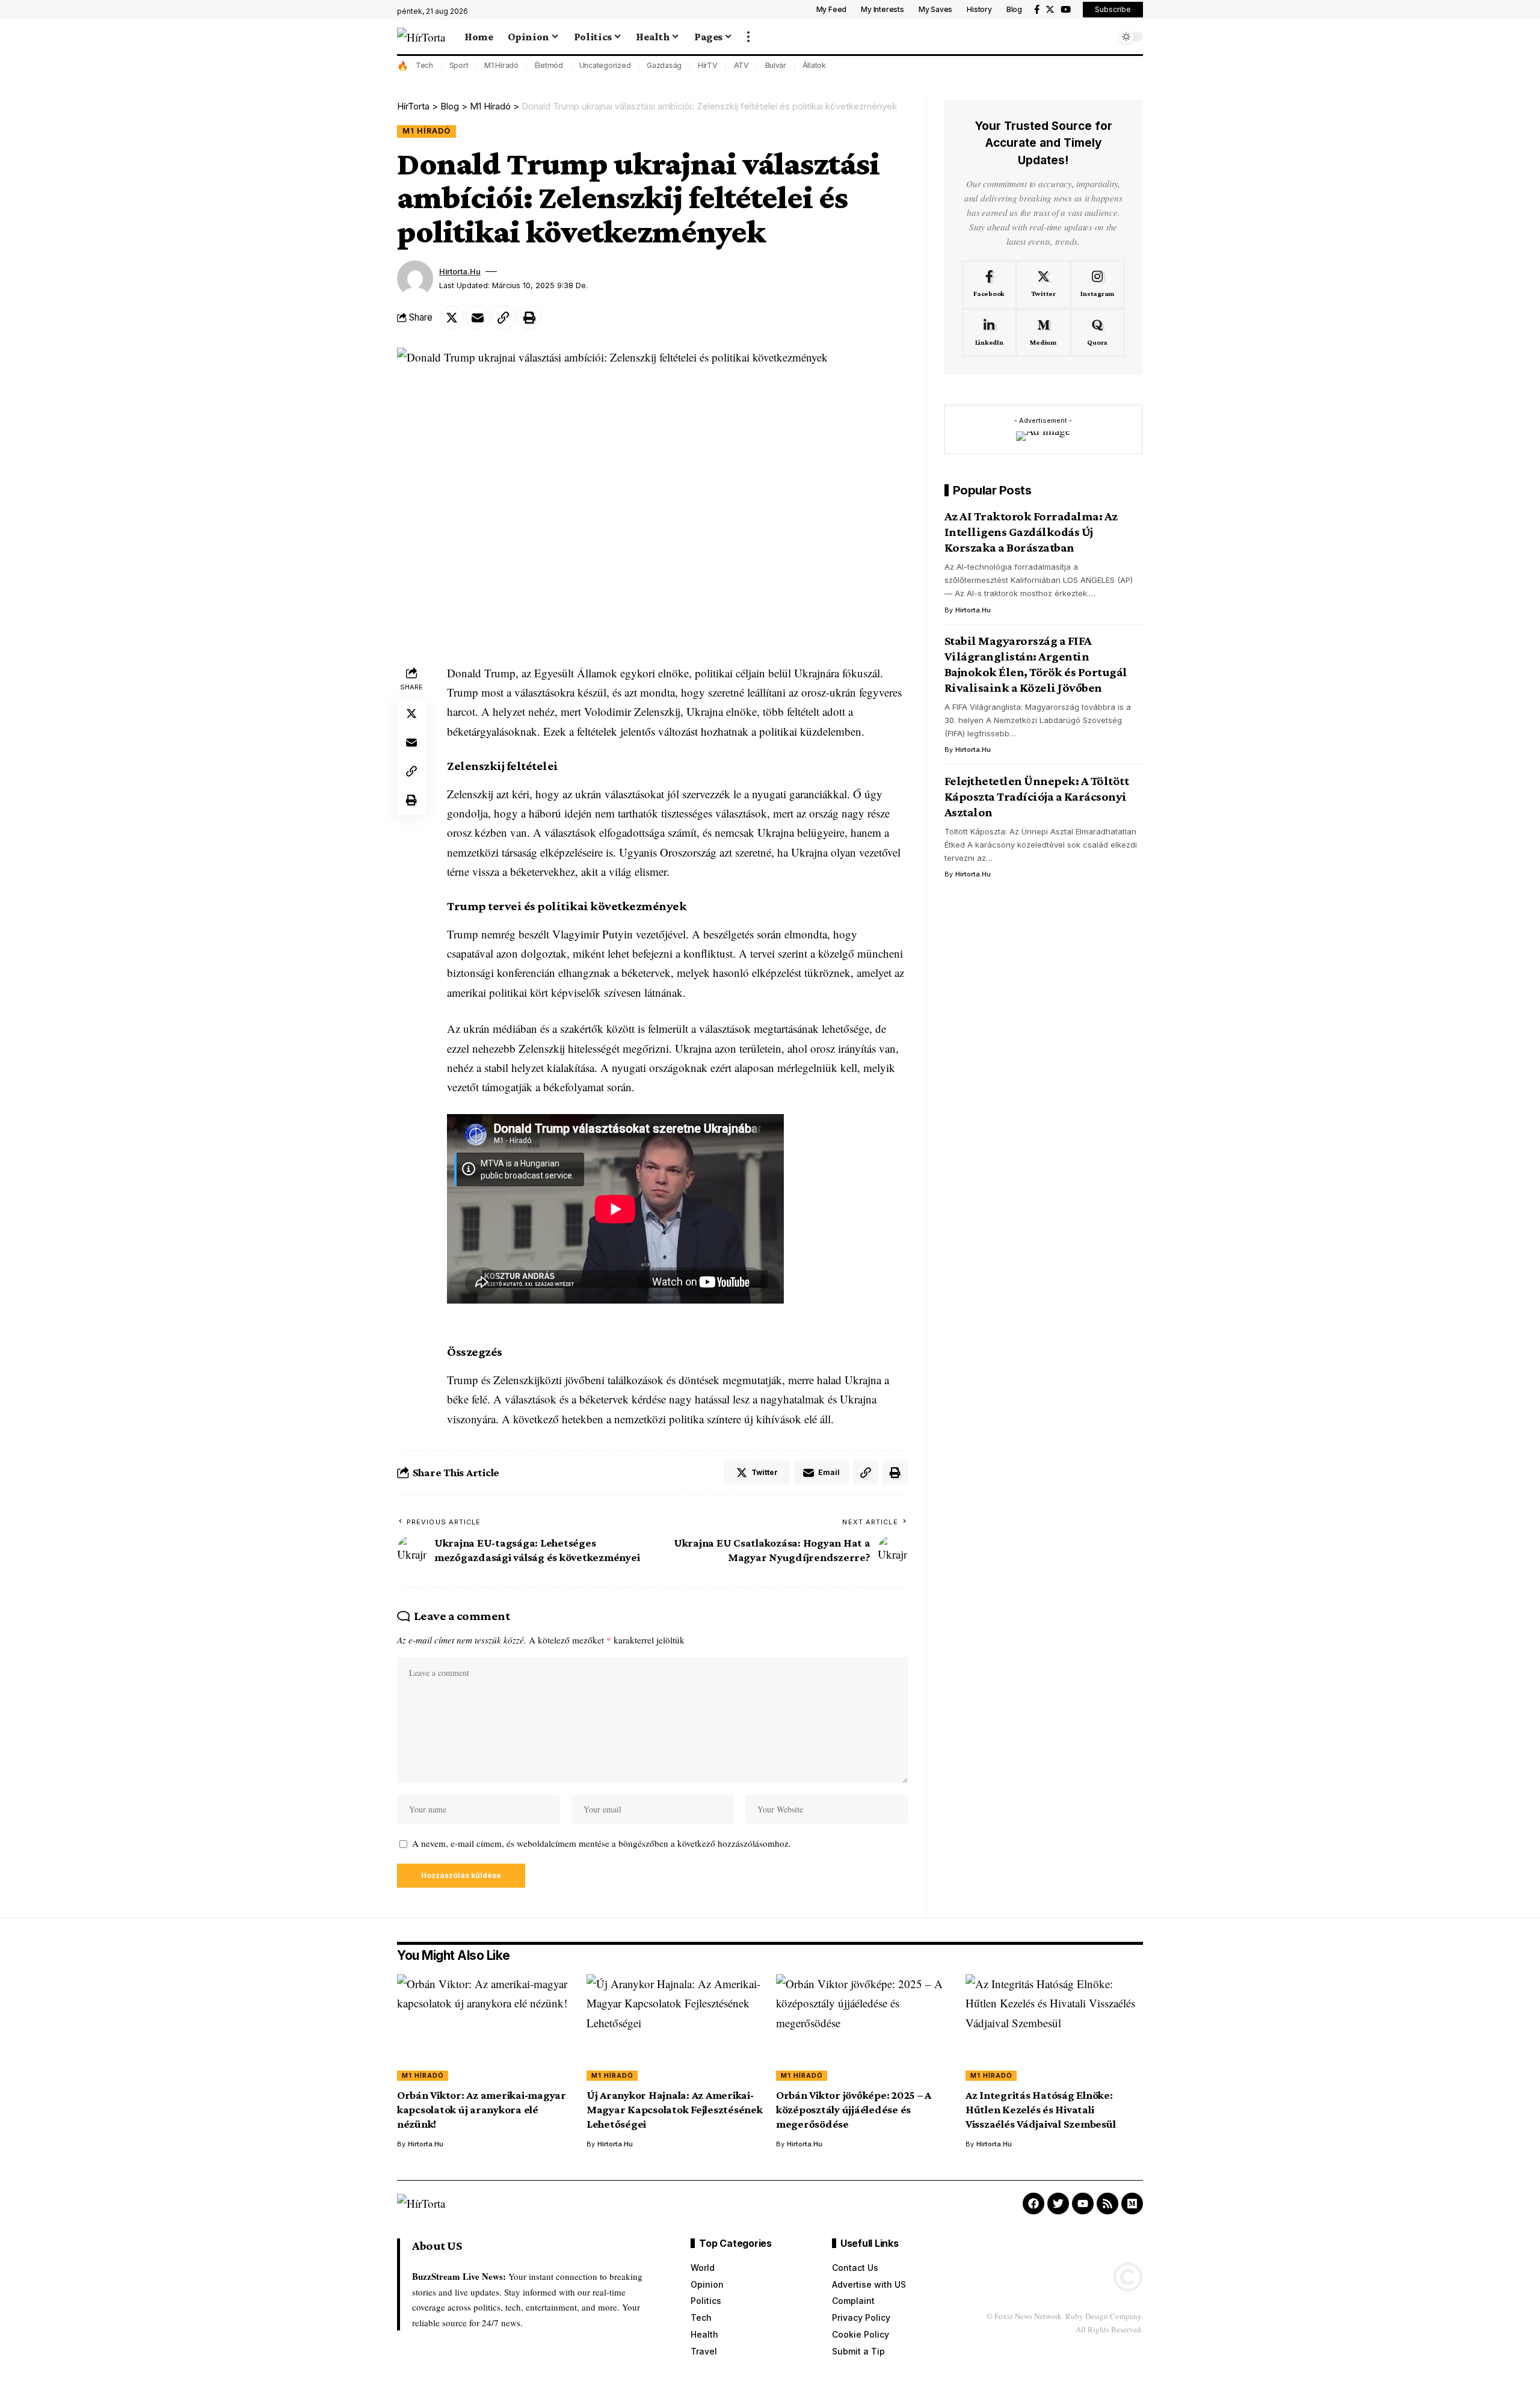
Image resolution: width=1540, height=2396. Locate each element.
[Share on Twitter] (452, 318)
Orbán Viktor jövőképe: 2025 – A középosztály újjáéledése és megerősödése (854, 2109)
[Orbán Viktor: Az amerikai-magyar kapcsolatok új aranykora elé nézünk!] (486, 2028)
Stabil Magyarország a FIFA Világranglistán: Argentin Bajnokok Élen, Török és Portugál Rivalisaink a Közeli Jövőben (1036, 664)
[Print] (529, 318)
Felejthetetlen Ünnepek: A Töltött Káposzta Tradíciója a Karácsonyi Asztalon (1037, 796)
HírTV (708, 65)
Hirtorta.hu (460, 272)
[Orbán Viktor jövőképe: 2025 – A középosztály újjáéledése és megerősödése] (865, 2028)
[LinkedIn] (989, 333)
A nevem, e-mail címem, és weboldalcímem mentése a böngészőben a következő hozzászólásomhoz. (602, 1843)
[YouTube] (1066, 10)
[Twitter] (1050, 10)
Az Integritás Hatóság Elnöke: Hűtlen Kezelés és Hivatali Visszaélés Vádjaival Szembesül (1041, 2109)
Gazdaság (664, 65)
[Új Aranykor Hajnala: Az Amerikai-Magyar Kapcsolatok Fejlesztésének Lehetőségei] (675, 2028)
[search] (1104, 37)
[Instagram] (1098, 285)
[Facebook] (1037, 10)
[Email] (478, 318)
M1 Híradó (501, 65)
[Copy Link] (504, 318)
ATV (741, 65)
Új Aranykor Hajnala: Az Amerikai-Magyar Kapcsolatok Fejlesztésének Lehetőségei (675, 2109)
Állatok (814, 65)
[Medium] (1043, 333)
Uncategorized (605, 65)
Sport (459, 65)
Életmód (549, 65)
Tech (424, 65)
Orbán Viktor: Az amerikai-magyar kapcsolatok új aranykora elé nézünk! (482, 2109)
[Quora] (1098, 333)
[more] (748, 37)
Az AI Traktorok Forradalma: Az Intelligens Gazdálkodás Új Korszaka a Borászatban (1031, 532)
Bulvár (776, 65)
